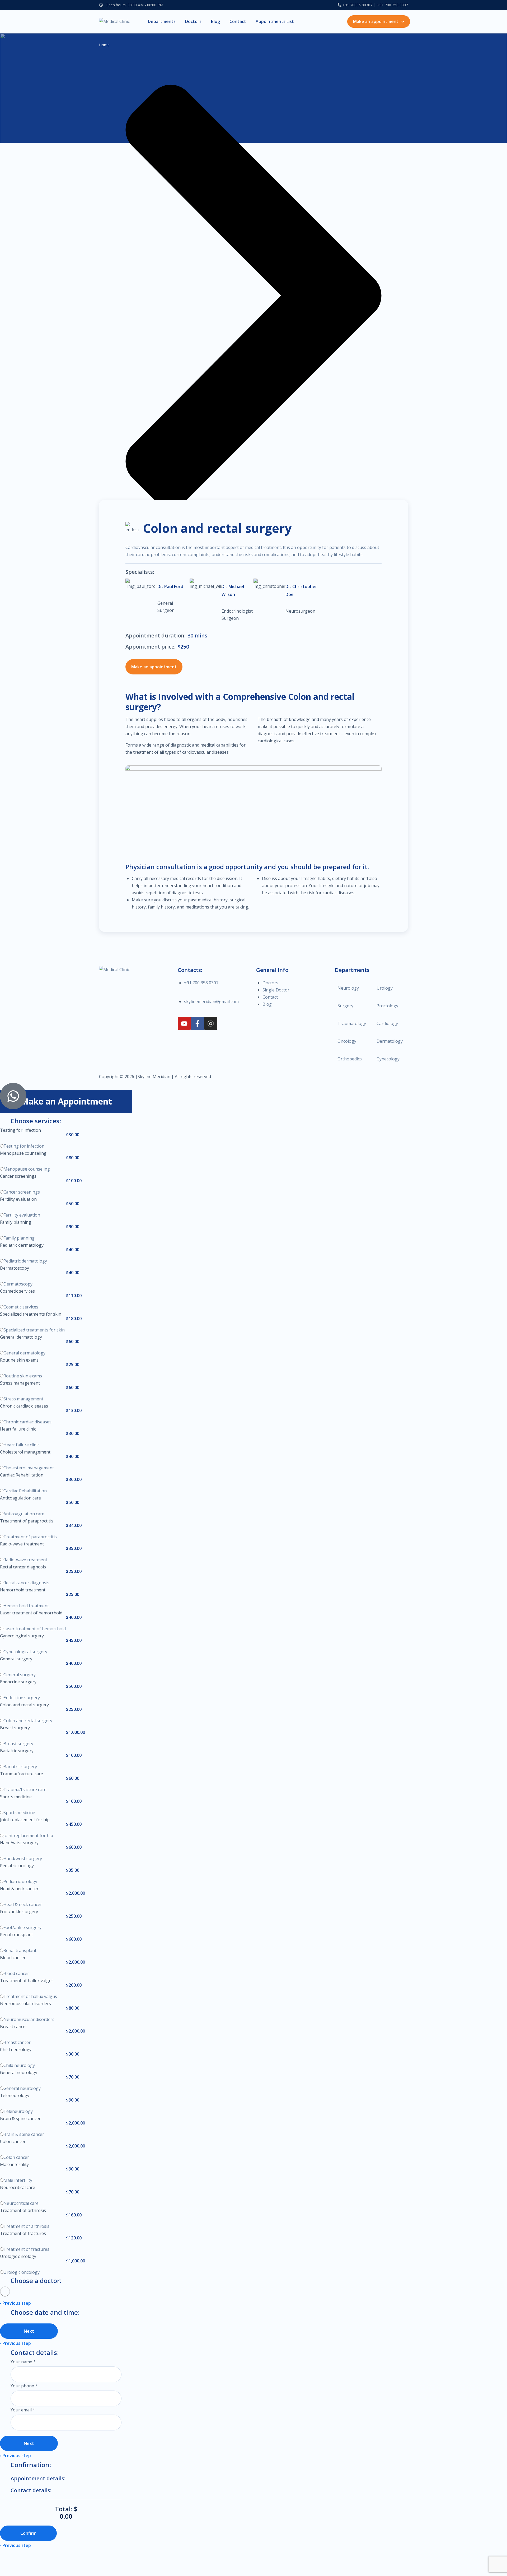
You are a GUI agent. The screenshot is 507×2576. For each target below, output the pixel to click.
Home (104, 45)
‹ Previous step (15, 2303)
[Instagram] (211, 1023)
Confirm (28, 2533)
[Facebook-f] (198, 1023)
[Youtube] (184, 1023)
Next (29, 2331)
